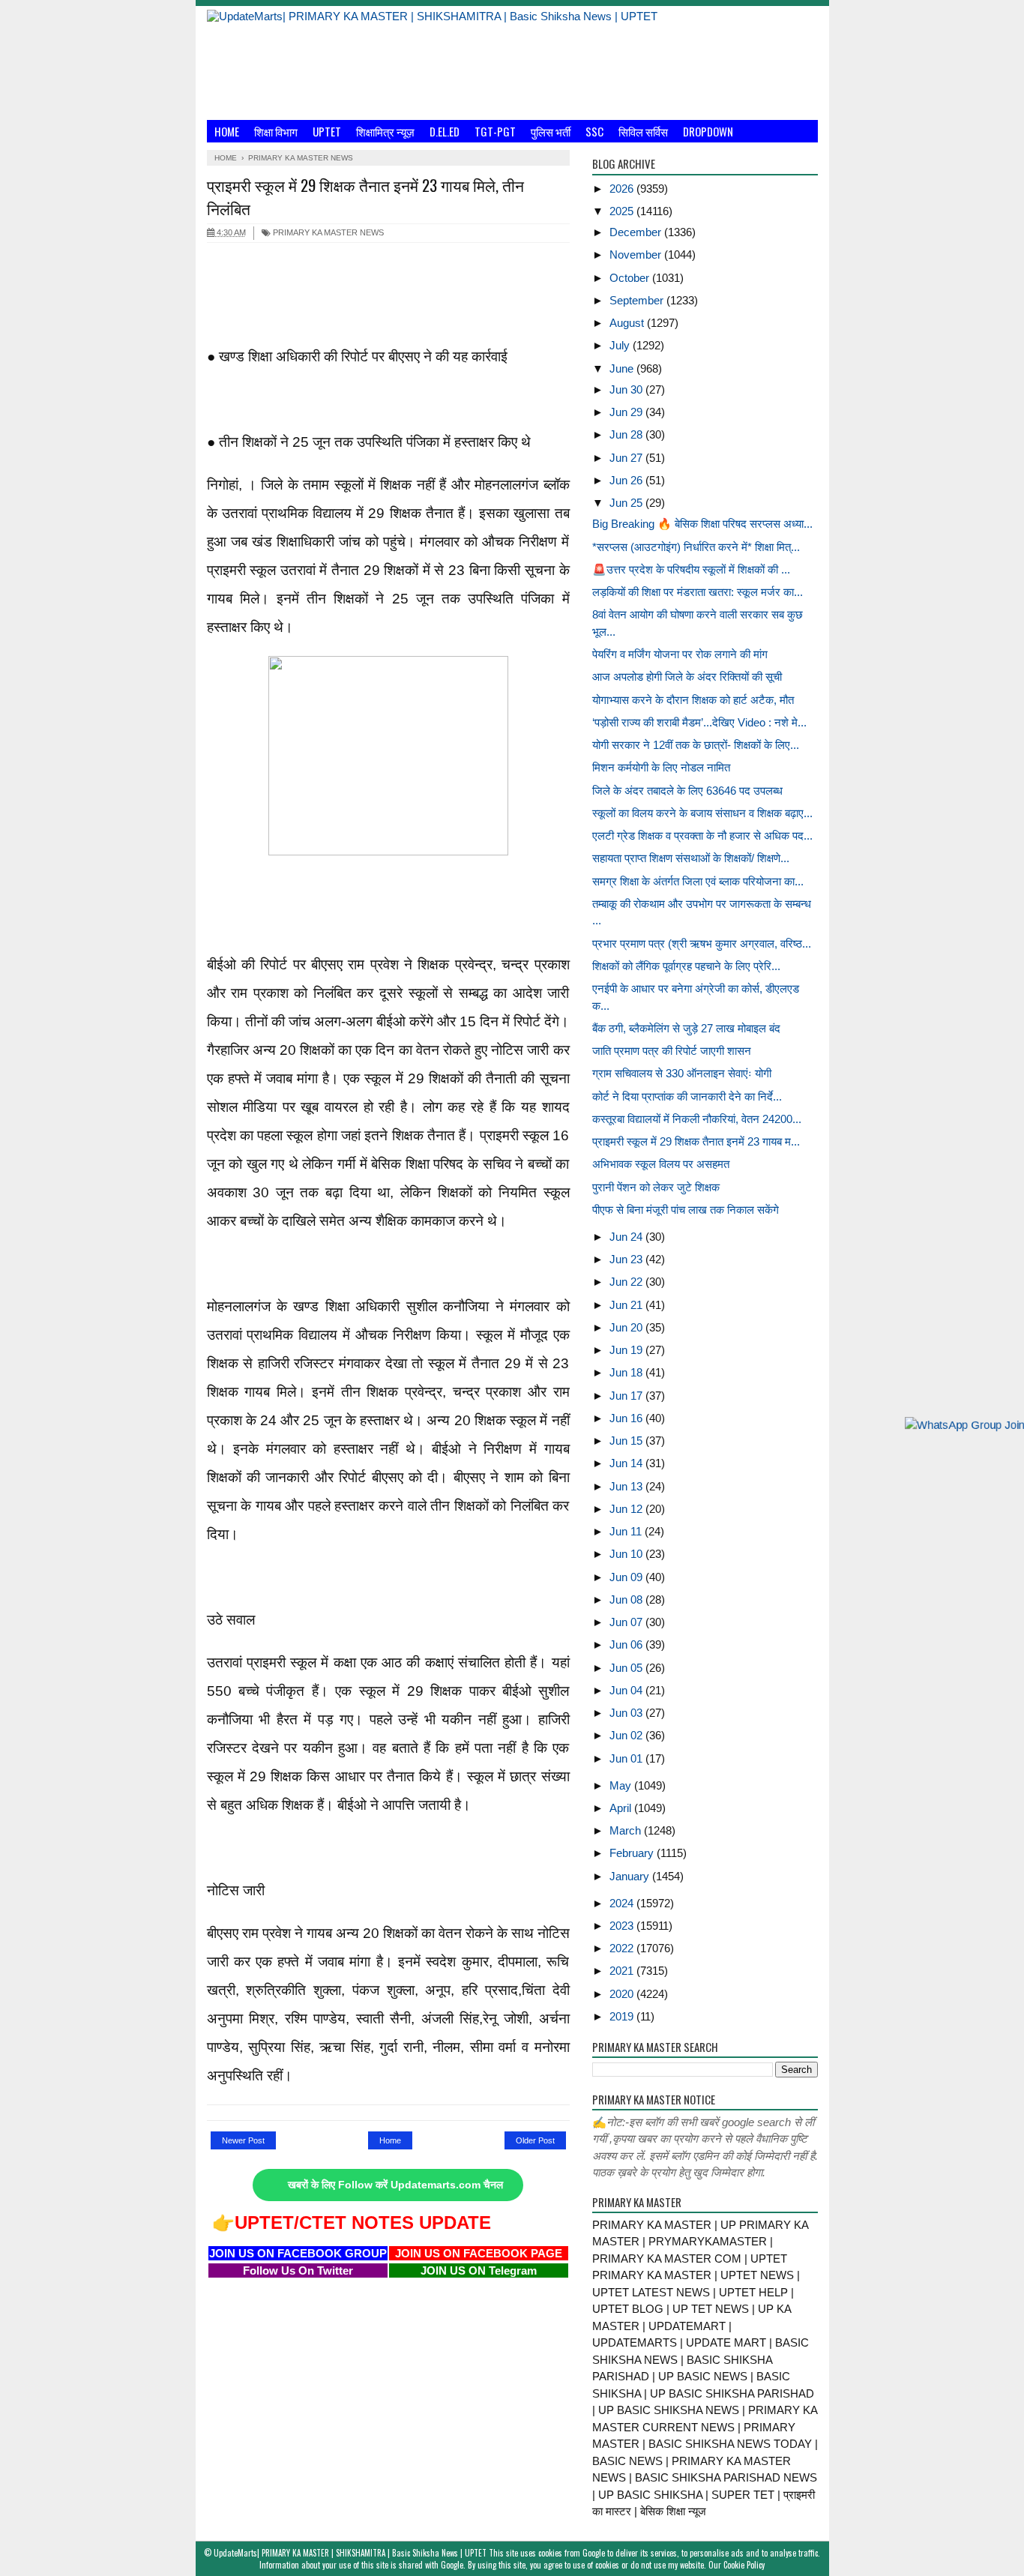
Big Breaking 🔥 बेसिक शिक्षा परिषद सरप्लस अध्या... (702, 524)
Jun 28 (627, 434)
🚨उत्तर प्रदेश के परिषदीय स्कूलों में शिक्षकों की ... (691, 569)
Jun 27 (627, 458)
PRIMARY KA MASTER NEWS (327, 232)
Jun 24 (627, 1237)
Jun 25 (627, 503)
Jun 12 (627, 1509)
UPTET (327, 131)
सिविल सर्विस (643, 131)
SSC (594, 131)
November (637, 255)
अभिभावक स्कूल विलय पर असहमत (661, 1164)
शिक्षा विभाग (276, 131)
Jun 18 (627, 1372)
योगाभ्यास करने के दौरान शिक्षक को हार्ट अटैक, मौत (693, 700)
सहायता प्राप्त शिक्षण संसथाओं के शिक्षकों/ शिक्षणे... (691, 858)
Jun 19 (627, 1350)
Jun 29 (627, 412)
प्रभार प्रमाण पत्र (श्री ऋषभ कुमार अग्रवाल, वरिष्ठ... (702, 944)
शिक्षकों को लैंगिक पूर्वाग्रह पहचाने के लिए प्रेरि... (686, 966)
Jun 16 (627, 1418)
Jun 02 (627, 1735)
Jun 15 (627, 1441)
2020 (623, 1994)
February (633, 1853)
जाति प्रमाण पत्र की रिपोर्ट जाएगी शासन (672, 1051)
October (631, 278)
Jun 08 (627, 1600)
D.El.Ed (445, 131)
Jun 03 (627, 1713)
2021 (623, 1971)
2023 (623, 1926)
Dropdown (708, 131)
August (628, 323)
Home (227, 131)
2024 (623, 1903)
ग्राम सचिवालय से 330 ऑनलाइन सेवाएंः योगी (682, 1073)
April (622, 1808)
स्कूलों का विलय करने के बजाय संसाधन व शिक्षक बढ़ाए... (702, 813)
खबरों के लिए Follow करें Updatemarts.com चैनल (395, 2185)
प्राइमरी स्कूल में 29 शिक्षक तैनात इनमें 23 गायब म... (696, 1141)
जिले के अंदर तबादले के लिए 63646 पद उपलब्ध (687, 791)
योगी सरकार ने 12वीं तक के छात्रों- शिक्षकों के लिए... (696, 745)
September (638, 300)
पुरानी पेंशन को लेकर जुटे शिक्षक (656, 1187)
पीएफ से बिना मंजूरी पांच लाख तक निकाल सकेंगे (686, 1210)
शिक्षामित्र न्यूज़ (385, 131)
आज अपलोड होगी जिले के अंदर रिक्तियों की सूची (687, 677)
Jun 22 (627, 1282)
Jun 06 (627, 1644)
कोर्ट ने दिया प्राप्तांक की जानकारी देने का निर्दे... (687, 1096)
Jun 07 (627, 1622)
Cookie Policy (744, 2565)
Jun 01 (627, 1758)
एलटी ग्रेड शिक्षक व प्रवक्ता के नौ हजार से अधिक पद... (702, 836)
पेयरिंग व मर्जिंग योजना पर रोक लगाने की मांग (680, 654)
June (623, 368)
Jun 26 (627, 480)
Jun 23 (627, 1259)
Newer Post (243, 2140)
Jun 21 (627, 1305)
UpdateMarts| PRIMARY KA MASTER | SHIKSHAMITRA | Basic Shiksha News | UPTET (350, 2553)
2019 (623, 2016)
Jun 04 (627, 1690)
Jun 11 (627, 1531)
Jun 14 (627, 1463)
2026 (623, 189)
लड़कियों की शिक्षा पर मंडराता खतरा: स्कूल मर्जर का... (698, 592)
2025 (623, 211)
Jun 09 (627, 1577)
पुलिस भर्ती (551, 131)
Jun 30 (627, 389)
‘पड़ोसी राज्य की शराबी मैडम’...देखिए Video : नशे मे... (699, 722)
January (631, 1876)
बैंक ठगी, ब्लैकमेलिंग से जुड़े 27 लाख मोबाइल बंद (686, 1028)
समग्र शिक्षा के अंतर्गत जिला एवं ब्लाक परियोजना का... (698, 881)
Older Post (535, 2140)
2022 (623, 1948)
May (622, 1785)
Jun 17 (627, 1396)
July (621, 345)
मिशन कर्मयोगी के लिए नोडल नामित (661, 767)
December (637, 232)
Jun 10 (627, 1554)
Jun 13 (627, 1486)
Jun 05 (627, 1668)
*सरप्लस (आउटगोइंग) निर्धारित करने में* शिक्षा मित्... (696, 547)
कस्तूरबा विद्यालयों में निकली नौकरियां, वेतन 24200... (697, 1119)
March (627, 1830)
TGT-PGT (495, 131)
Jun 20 (627, 1327)
